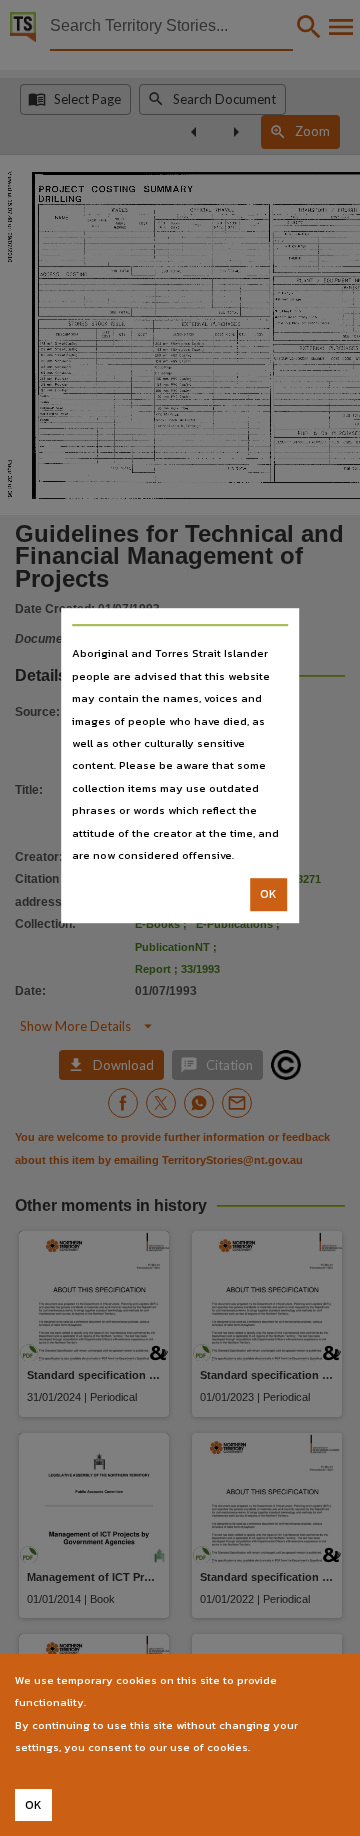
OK (268, 895)
